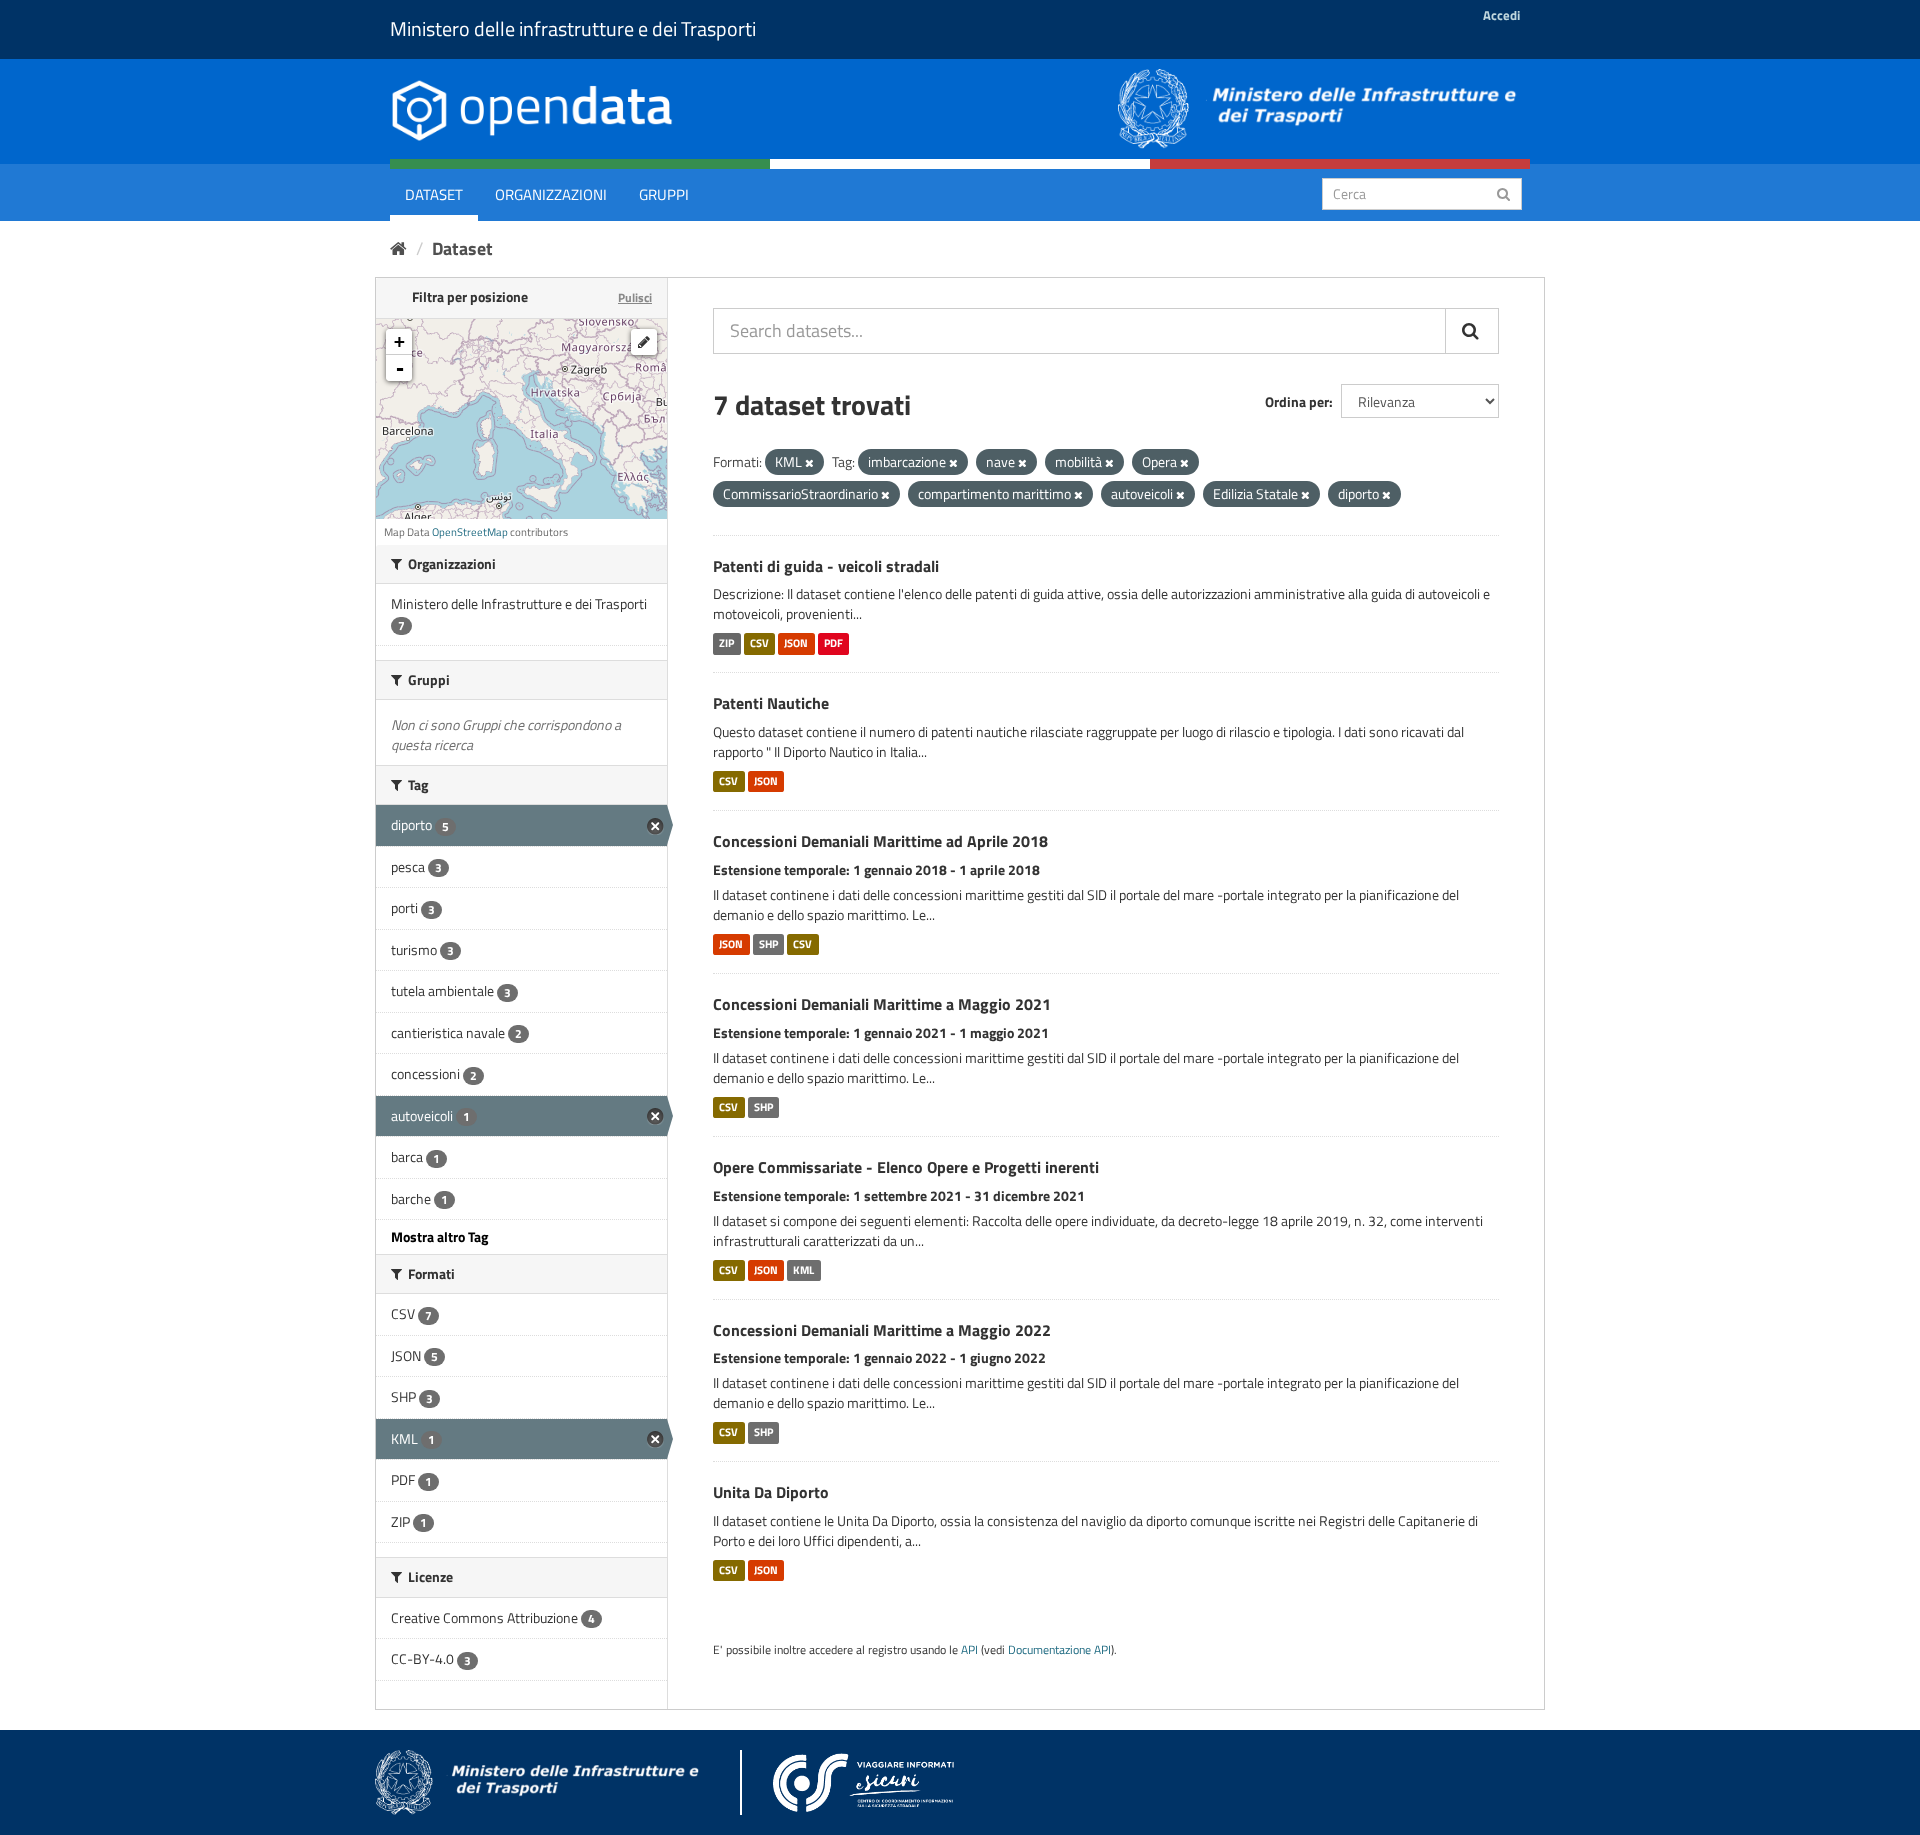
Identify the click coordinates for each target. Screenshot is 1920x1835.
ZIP (726, 643)
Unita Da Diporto (771, 1492)
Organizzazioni (551, 194)
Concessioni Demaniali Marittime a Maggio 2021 (882, 1004)
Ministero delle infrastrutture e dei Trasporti (573, 28)
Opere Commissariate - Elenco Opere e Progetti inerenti (906, 1167)
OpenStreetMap (470, 532)
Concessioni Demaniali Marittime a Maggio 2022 (882, 1330)
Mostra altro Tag (439, 1236)
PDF (833, 643)
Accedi (1501, 15)
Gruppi (664, 194)
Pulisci (635, 297)
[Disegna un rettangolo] (644, 342)
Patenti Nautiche (771, 703)
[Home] (398, 248)
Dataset (434, 194)
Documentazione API (1059, 1650)
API (969, 1650)
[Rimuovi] (809, 463)
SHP (768, 944)
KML (803, 1270)
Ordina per (1297, 401)
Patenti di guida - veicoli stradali (826, 566)
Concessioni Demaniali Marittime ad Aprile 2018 (880, 841)
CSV (759, 643)
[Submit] (1503, 192)
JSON (796, 643)
